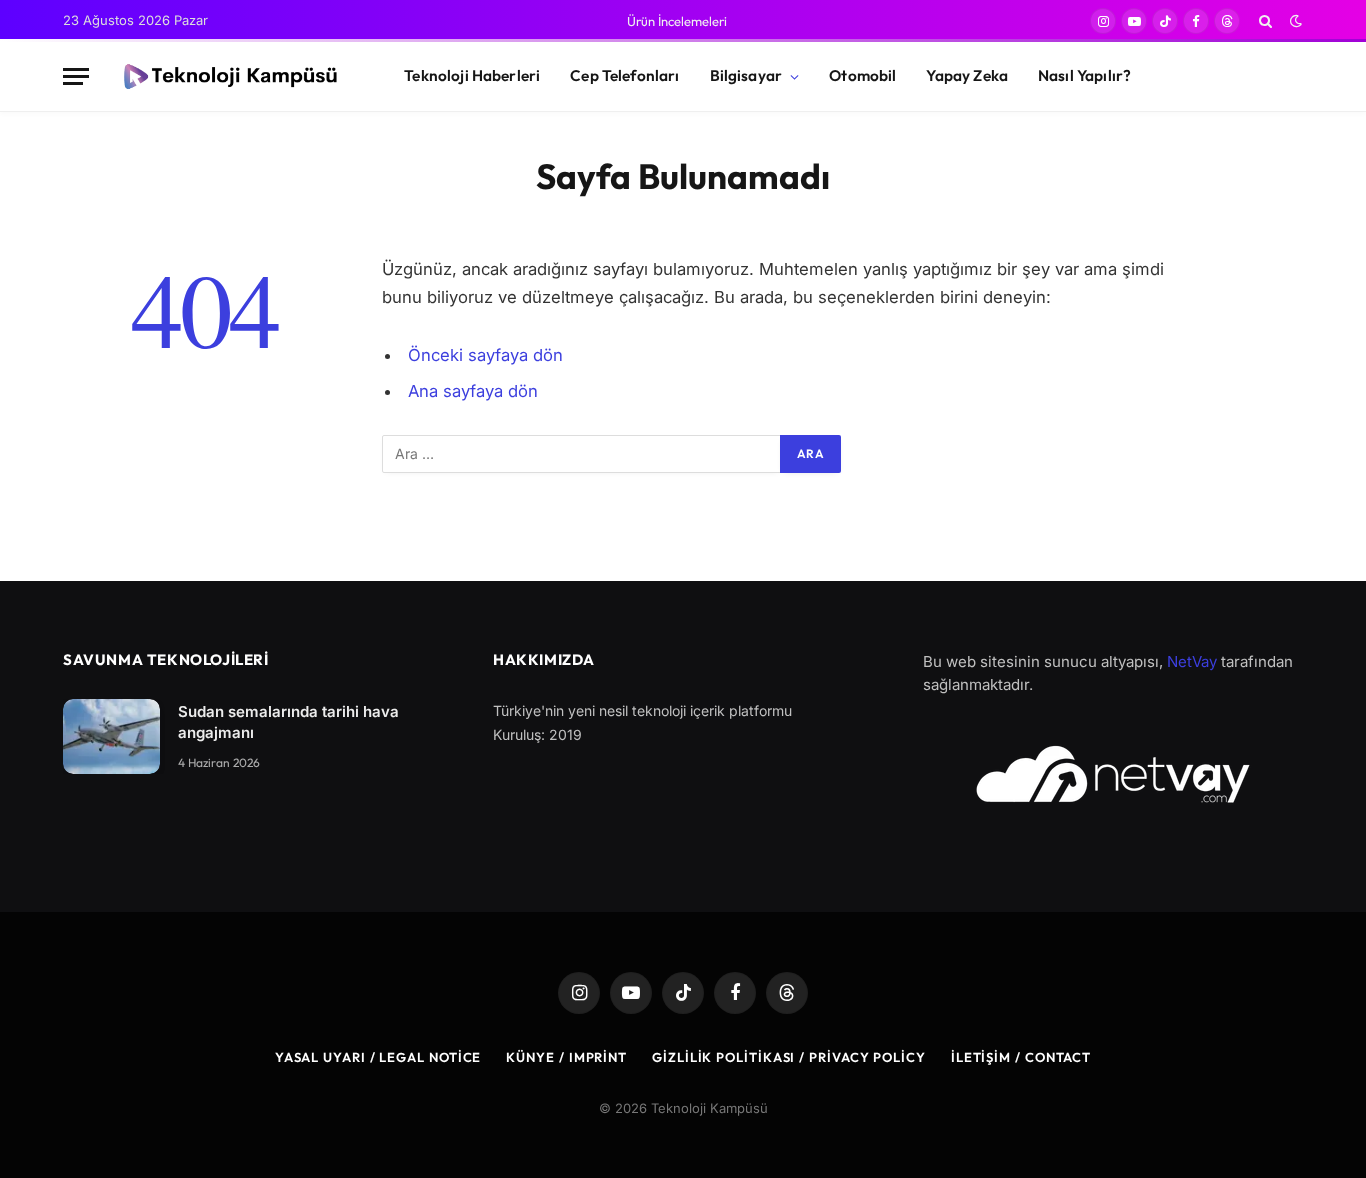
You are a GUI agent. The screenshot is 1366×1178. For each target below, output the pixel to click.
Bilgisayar (746, 75)
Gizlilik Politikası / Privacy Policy (789, 1057)
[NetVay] (1113, 774)
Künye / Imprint (566, 1057)
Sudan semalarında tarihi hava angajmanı (288, 722)
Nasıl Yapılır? (1084, 75)
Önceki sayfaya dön (485, 355)
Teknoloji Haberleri (472, 75)
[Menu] (76, 76)
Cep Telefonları (624, 75)
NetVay (1192, 661)
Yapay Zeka (967, 75)
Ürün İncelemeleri (677, 21)
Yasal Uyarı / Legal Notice (378, 1057)
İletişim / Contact (1021, 1057)
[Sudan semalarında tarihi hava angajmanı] (111, 736)
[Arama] (1265, 21)
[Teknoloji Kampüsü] (229, 77)
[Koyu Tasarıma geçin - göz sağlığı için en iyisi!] (1294, 21)
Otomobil (862, 75)
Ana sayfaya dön (473, 391)
